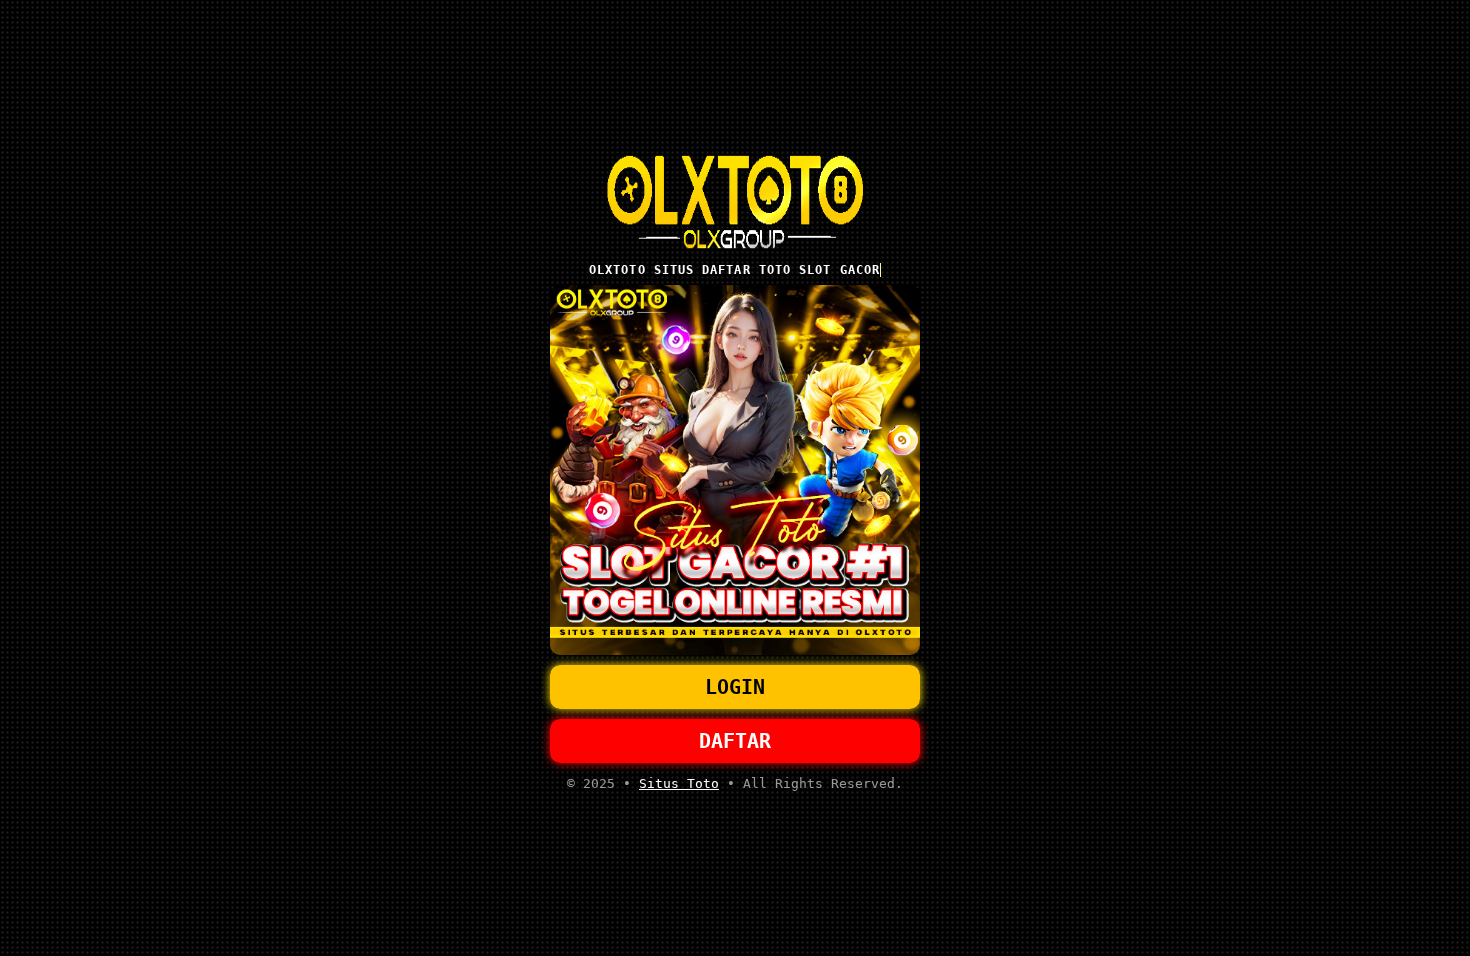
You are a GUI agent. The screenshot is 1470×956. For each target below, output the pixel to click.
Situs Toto (679, 783)
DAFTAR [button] (735, 741)
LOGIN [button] (735, 687)
